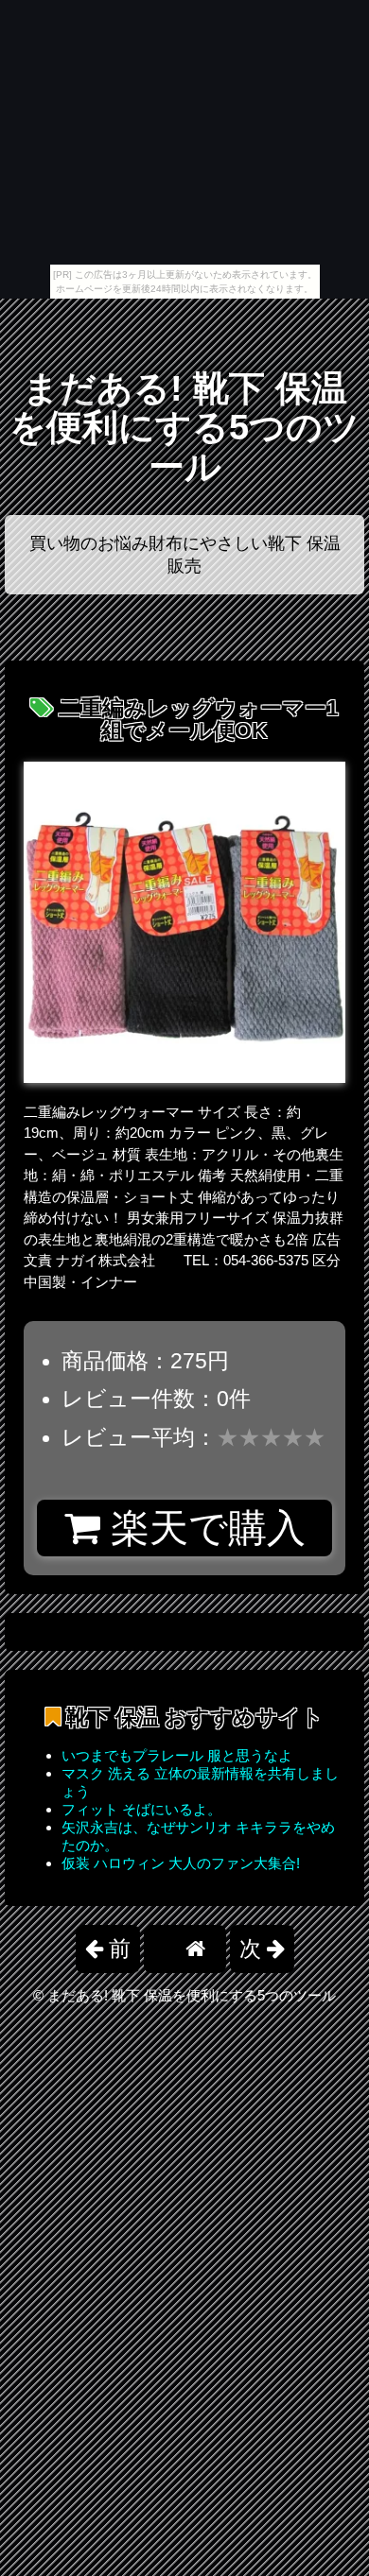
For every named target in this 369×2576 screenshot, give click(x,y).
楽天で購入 (203, 1528)
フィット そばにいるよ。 (141, 1809)
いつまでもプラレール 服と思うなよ (177, 1755)
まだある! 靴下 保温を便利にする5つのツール (184, 428)
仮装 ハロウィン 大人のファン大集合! (181, 1863)
